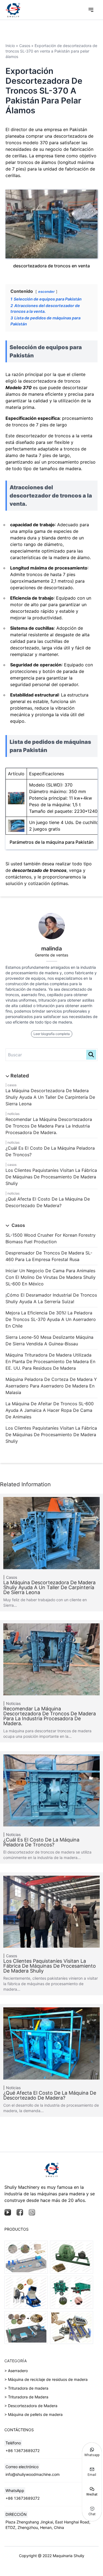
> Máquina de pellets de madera (34, 2414)
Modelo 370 (19, 388)
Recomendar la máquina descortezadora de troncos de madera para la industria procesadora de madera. (49, 1126)
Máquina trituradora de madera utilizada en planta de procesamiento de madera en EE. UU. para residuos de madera (50, 1361)
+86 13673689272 (23, 2451)
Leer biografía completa (52, 1034)
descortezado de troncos (39, 870)
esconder (46, 292)
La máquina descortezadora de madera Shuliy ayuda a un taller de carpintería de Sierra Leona (50, 1097)
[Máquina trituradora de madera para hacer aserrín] (72, 2257)
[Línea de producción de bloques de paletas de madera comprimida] (26, 2257)
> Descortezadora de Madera (31, 2406)
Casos (12, 1085)
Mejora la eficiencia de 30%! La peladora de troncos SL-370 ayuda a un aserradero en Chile (51, 1319)
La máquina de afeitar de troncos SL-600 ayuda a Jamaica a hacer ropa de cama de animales (50, 1410)
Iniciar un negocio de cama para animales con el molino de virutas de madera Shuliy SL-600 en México (51, 1277)
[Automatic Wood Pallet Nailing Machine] (72, 2328)
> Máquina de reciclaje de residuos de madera (46, 2379)
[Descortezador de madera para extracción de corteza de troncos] (72, 2292)
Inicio (10, 46)
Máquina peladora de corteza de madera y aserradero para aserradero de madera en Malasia (51, 1386)
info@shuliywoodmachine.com (33, 2474)
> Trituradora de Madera (26, 2397)
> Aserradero (16, 2371)
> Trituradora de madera (26, 2388)
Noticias (13, 1114)
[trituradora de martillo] (26, 2292)
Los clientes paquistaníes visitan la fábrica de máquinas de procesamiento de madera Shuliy (51, 1177)
